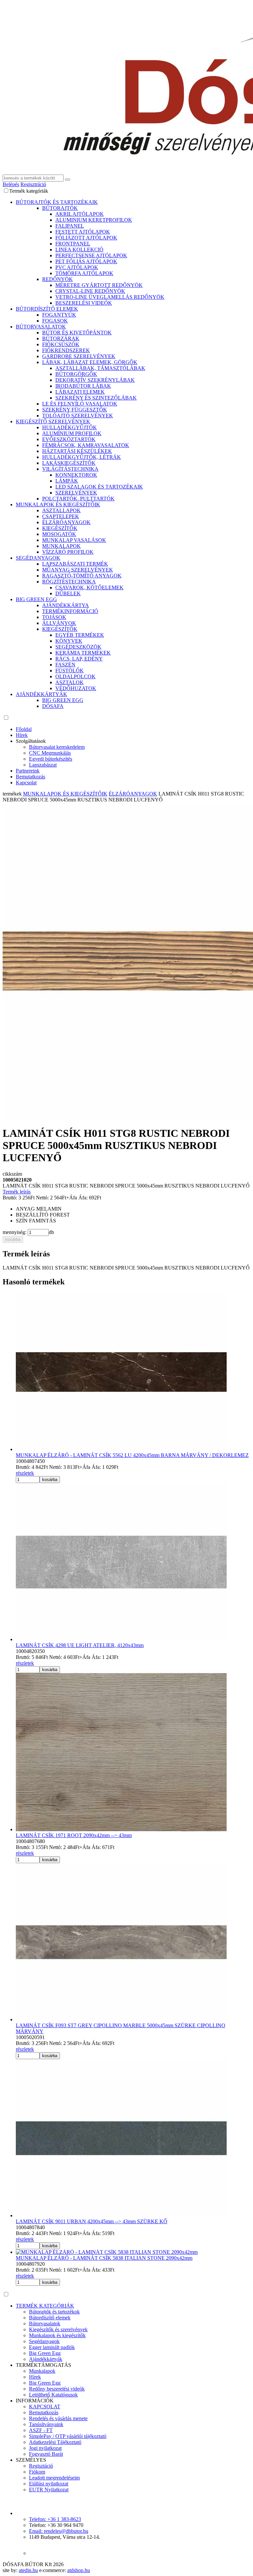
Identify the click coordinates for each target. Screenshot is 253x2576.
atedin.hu (28, 2570)
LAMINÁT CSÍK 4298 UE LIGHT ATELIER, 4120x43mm (80, 1645)
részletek (25, 1473)
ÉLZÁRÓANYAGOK (133, 794)
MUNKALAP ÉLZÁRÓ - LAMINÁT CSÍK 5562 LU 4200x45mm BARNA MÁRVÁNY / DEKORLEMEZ (132, 1455)
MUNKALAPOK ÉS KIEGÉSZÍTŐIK (65, 794)
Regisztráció (33, 184)
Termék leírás (17, 1192)
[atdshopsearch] (68, 180)
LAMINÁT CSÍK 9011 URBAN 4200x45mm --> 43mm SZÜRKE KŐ (92, 2221)
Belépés (11, 184)
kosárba (13, 1239)
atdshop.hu (79, 2570)
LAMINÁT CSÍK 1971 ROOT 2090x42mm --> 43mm (74, 1835)
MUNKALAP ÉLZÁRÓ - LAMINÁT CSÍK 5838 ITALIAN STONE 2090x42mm (104, 2258)
